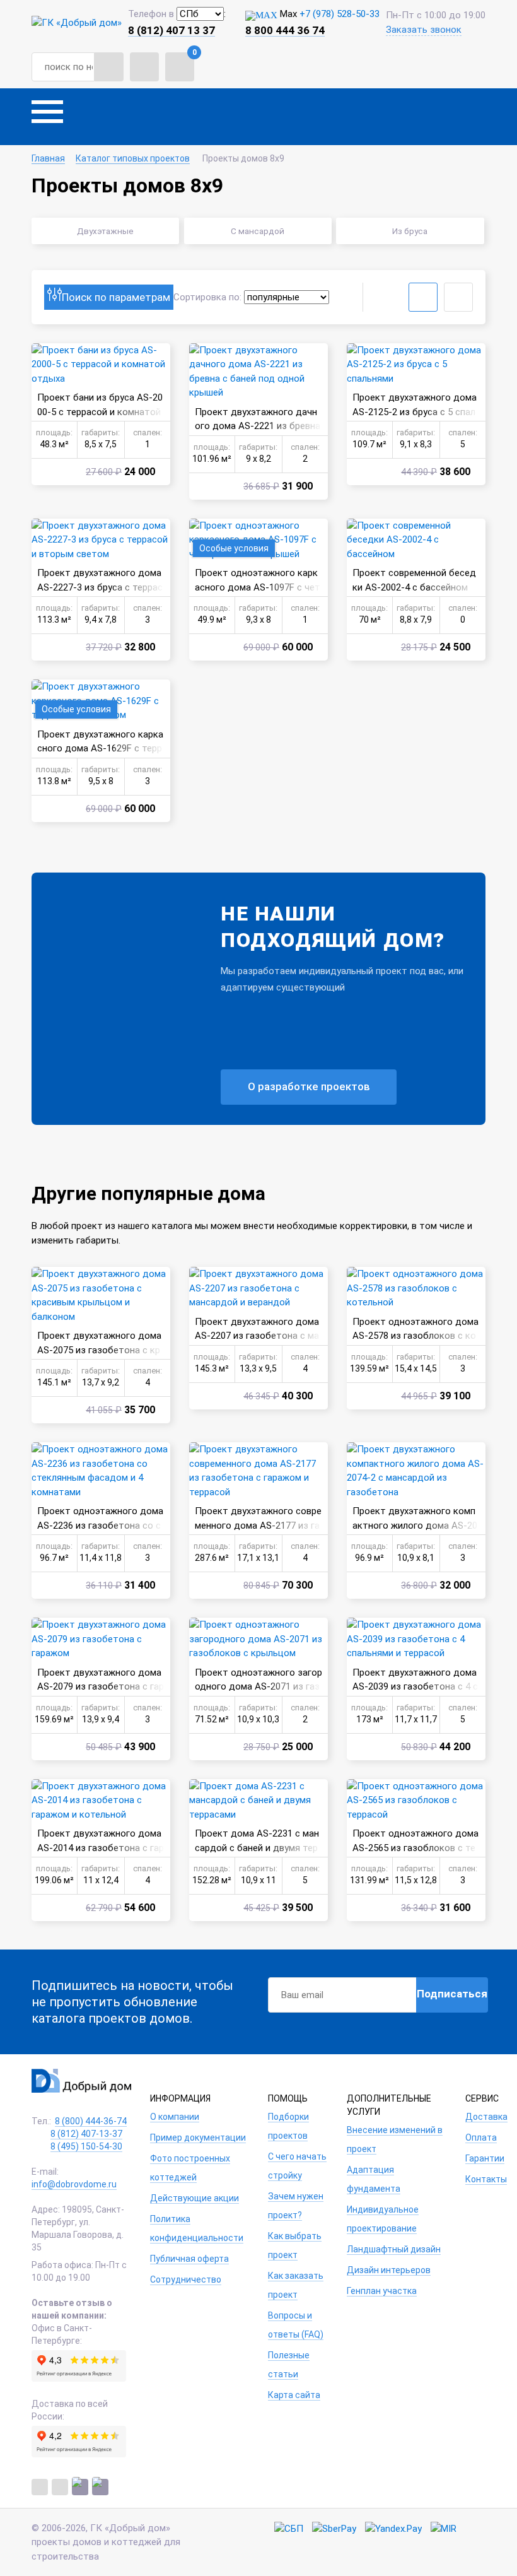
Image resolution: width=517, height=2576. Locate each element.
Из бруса (410, 231)
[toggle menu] (47, 117)
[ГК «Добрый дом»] (77, 22)
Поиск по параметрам (116, 297)
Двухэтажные (105, 231)
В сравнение (44, 356)
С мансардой (258, 231)
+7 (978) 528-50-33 (340, 14)
